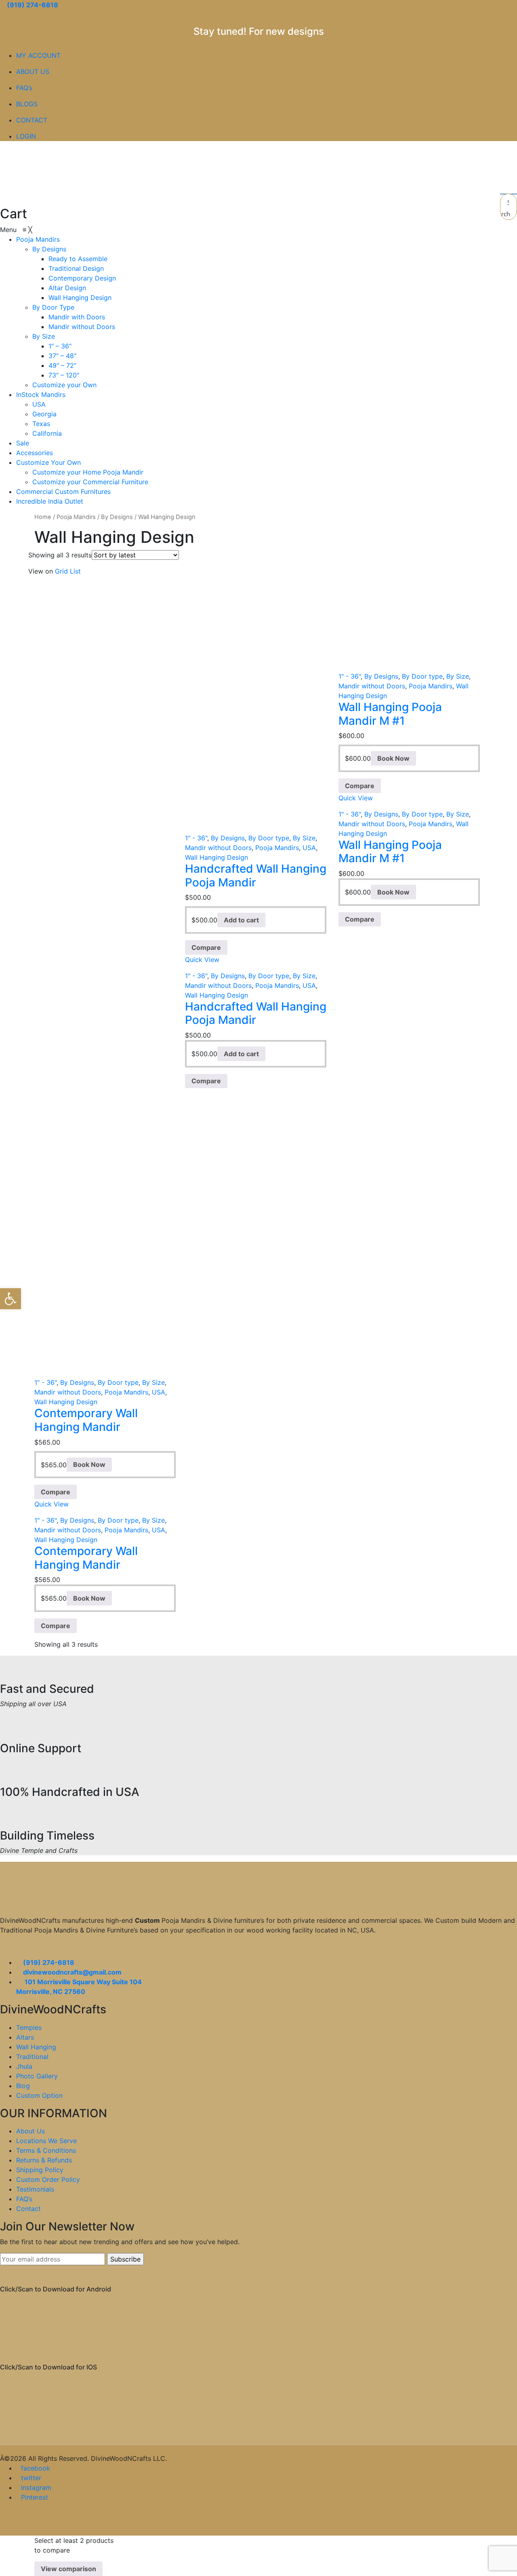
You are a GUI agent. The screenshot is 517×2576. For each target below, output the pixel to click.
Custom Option (39, 2095)
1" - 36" (196, 838)
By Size (304, 838)
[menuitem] (38, 239)
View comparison (68, 2569)
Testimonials (35, 2189)
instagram (36, 2487)
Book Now (393, 758)
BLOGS (27, 104)
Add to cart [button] (241, 920)
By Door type (269, 838)
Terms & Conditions (46, 2150)
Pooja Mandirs (76, 517)
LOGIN (26, 136)
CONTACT (32, 120)
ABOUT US (33, 72)
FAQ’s (24, 88)
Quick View (202, 960)
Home (43, 517)
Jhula (24, 2066)
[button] (11, 1299)
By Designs (117, 517)
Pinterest (35, 2497)
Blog (23, 2086)
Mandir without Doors (218, 848)
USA (309, 848)
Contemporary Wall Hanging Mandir (86, 1420)
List (75, 571)
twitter (31, 2478)
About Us (30, 2131)
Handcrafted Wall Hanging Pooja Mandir (256, 876)
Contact (28, 2209)
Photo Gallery (37, 2076)
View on (41, 571)
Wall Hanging (36, 2047)
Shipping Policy (40, 2170)
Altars (25, 2037)
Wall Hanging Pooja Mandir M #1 (390, 714)
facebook (36, 2468)
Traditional (32, 2057)
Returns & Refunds (44, 2160)
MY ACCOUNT (38, 55)
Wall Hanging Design (216, 857)
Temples (29, 2027)
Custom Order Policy (48, 2179)
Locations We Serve (46, 2141)
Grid (61, 571)
